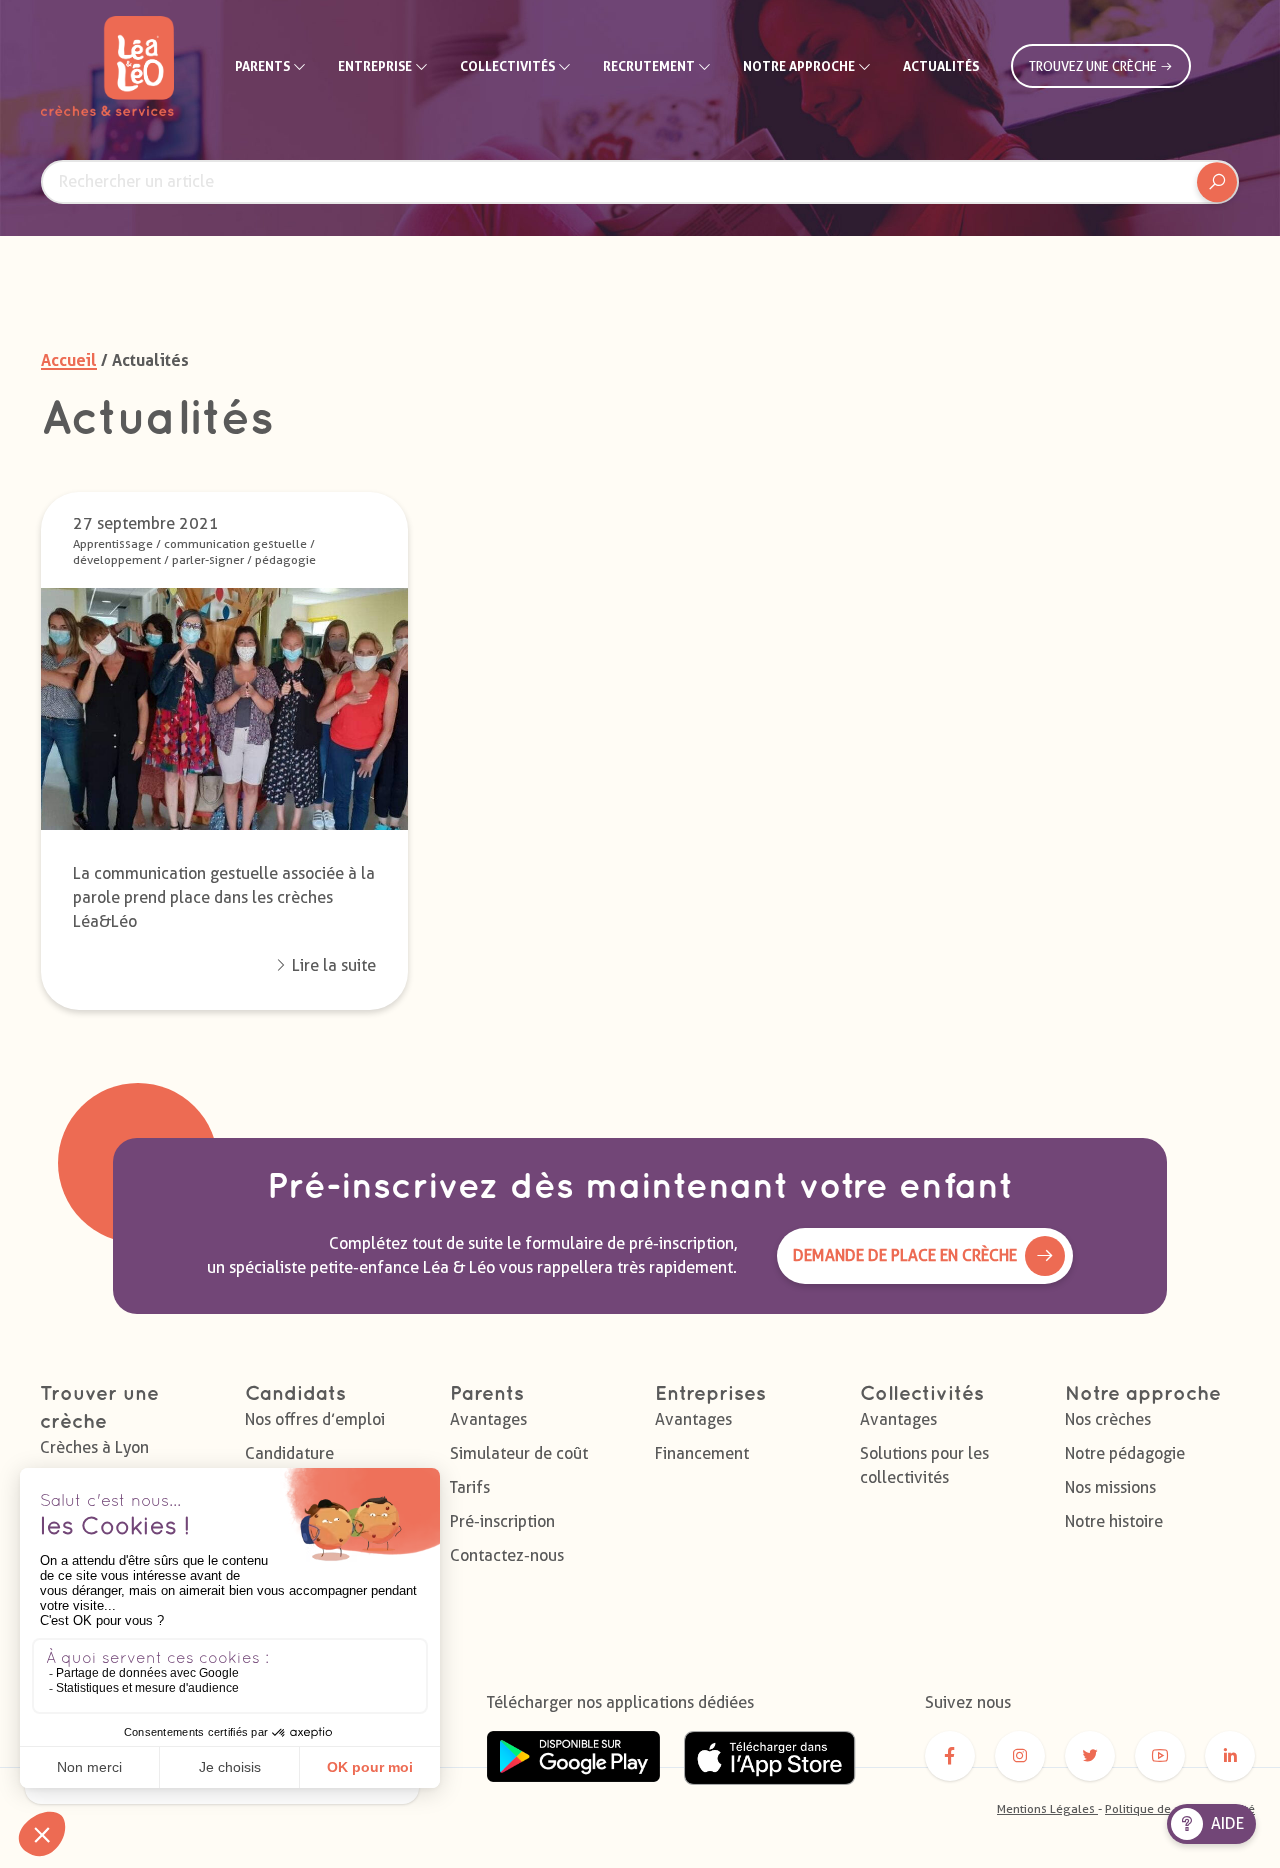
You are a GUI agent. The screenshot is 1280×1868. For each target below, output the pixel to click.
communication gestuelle (235, 543)
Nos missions (1110, 1487)
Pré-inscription (502, 1521)
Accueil (69, 360)
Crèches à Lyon (94, 1447)
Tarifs (470, 1487)
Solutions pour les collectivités (924, 1465)
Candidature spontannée (289, 1465)
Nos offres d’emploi (315, 1419)
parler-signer (208, 559)
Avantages (488, 1419)
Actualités (941, 66)
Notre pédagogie (1125, 1453)
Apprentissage (113, 543)
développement (117, 559)
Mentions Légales (1047, 1808)
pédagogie (285, 559)
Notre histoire (1114, 1521)
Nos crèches (1108, 1419)
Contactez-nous (507, 1555)
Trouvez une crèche (1094, 66)
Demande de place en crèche (905, 1255)
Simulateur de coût (519, 1453)
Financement (702, 1453)
